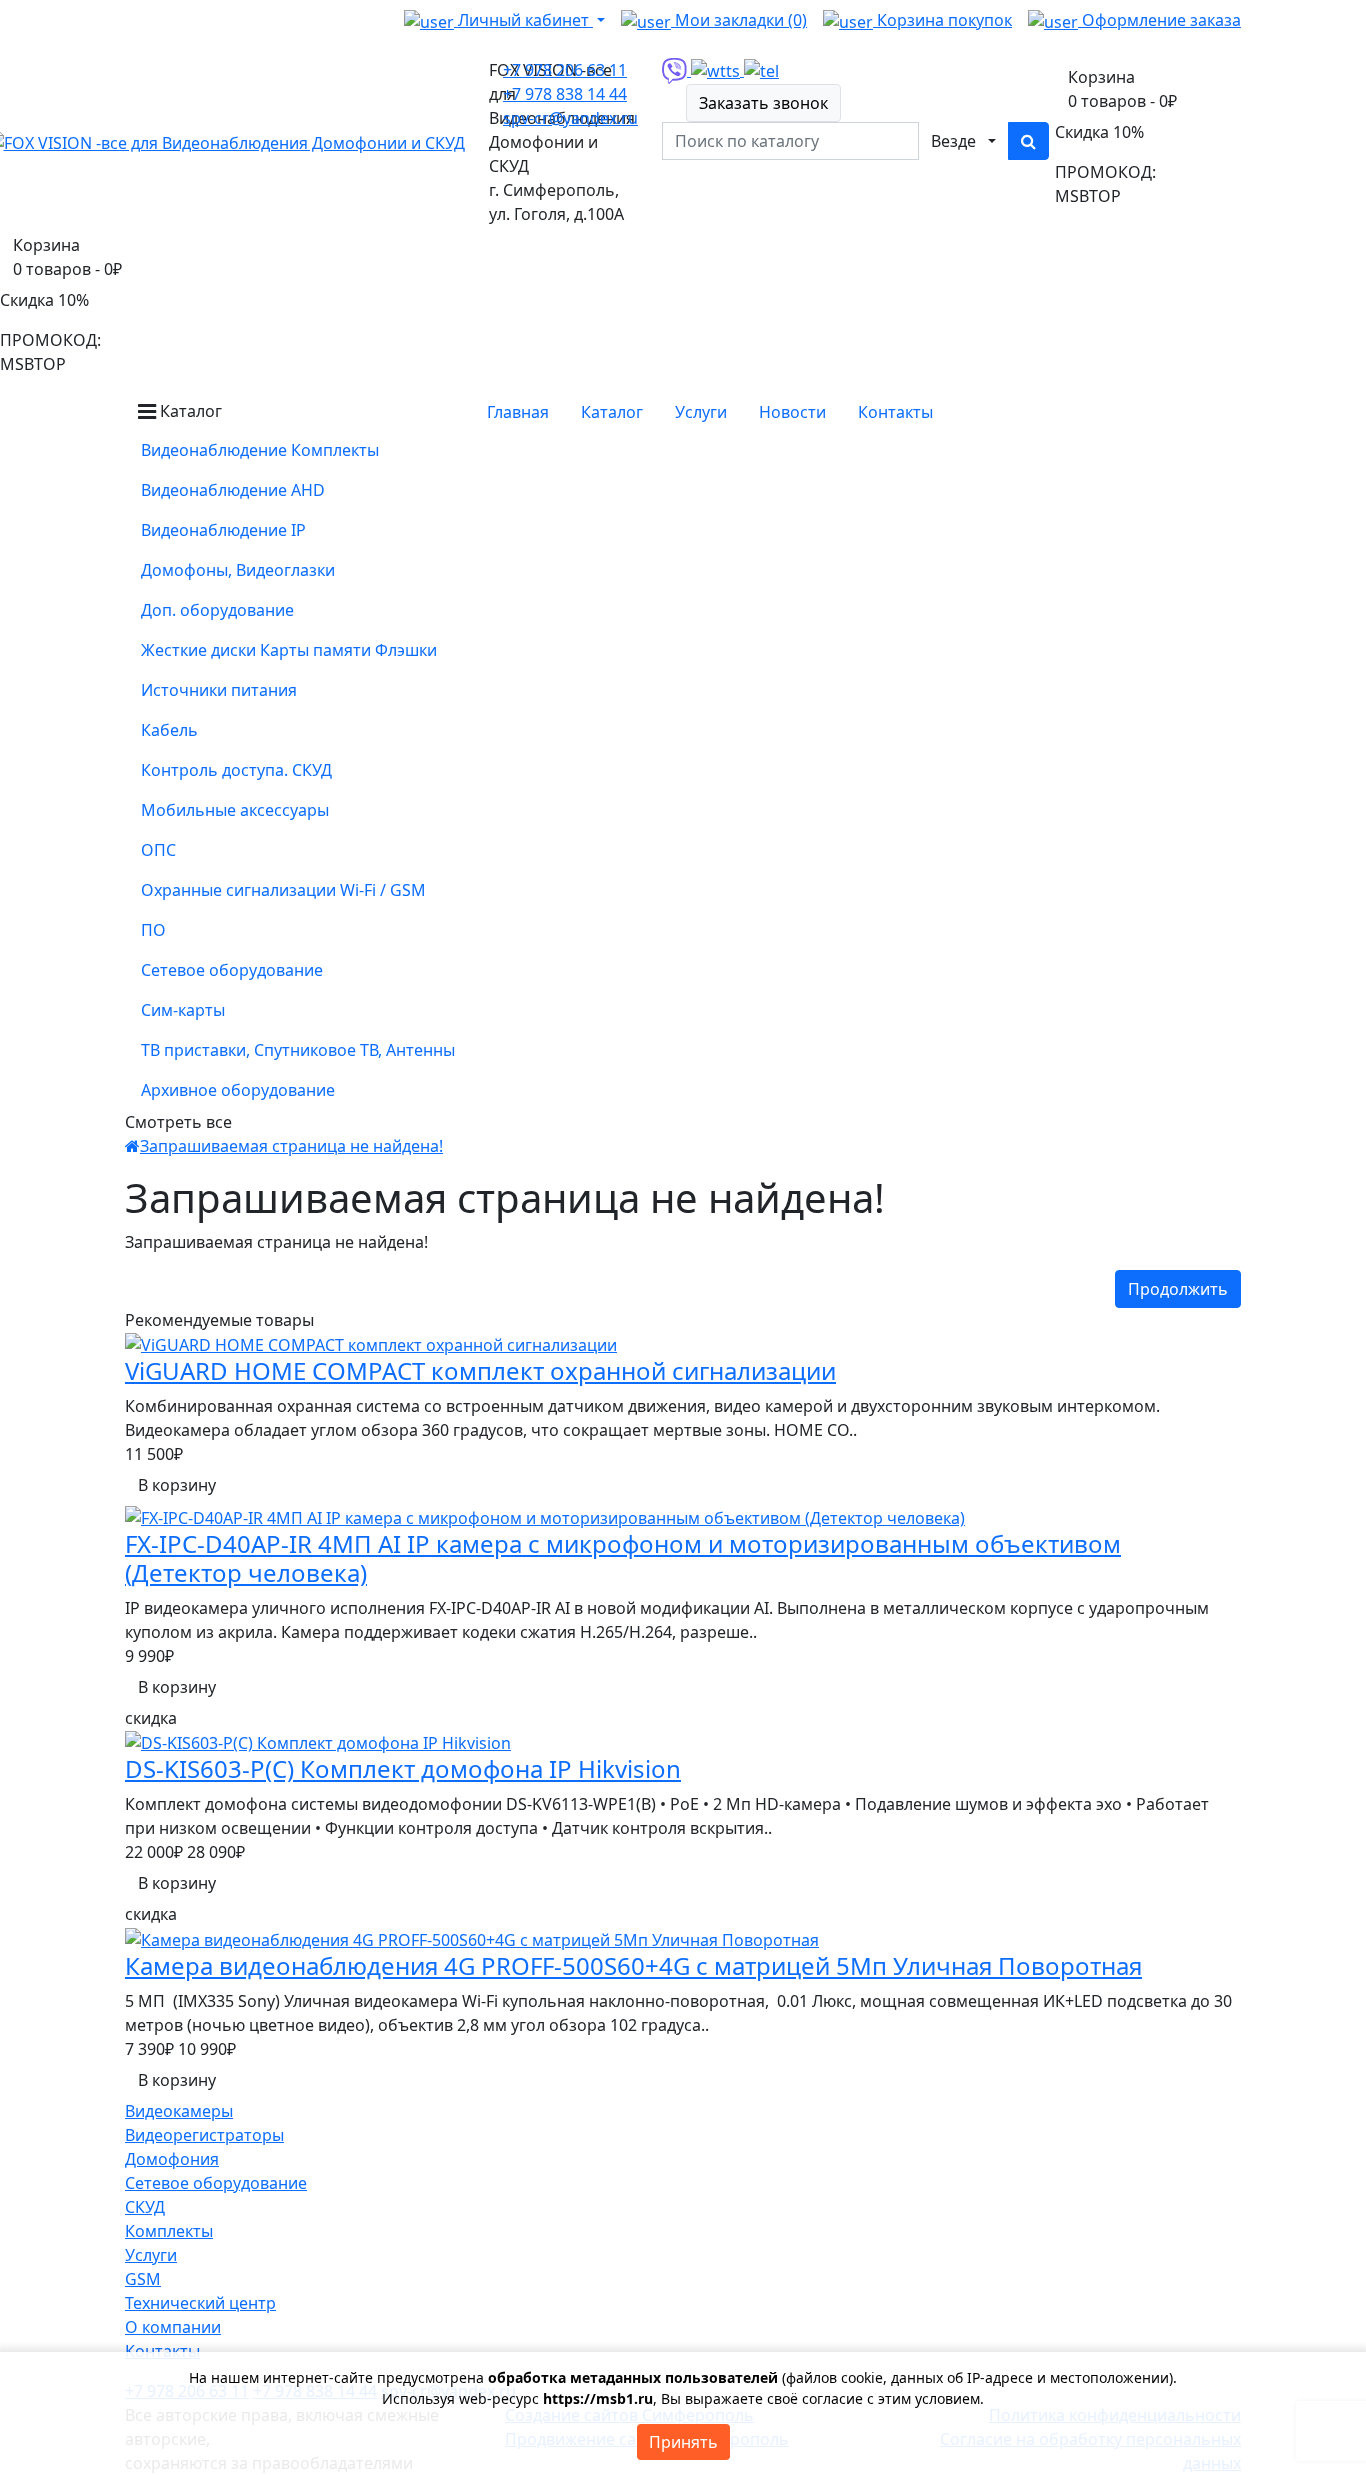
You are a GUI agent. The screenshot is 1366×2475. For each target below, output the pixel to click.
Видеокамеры (179, 2111)
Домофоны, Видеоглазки (238, 570)
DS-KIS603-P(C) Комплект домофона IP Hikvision (403, 1768)
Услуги (151, 2255)
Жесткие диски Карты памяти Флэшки (289, 650)
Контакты (895, 412)
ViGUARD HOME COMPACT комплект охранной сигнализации (480, 1370)
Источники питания (219, 690)
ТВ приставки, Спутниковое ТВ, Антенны (298, 1050)
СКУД (145, 2207)
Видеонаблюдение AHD (233, 490)
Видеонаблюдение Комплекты (260, 450)
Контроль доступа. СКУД (236, 770)
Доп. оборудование (217, 610)
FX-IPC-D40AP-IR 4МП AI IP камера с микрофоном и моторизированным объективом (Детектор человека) (623, 1558)
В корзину (177, 1485)
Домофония (172, 2159)
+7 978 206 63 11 (565, 70)
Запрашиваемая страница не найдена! (291, 1146)
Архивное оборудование (238, 1090)
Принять (683, 2442)
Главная (518, 412)
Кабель (169, 730)
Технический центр (200, 2303)
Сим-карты (183, 1010)
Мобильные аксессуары (235, 810)
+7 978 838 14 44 (565, 94)
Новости (792, 412)
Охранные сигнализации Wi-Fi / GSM (283, 890)
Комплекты (169, 2231)
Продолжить (1178, 1289)
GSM (143, 2279)
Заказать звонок (763, 103)
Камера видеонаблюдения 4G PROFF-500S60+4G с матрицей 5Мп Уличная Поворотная (633, 1965)
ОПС (158, 850)
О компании (173, 2327)
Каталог (612, 412)
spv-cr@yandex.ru (570, 118)
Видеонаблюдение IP (223, 530)
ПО (153, 930)
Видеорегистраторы (204, 2135)
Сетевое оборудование (232, 970)
